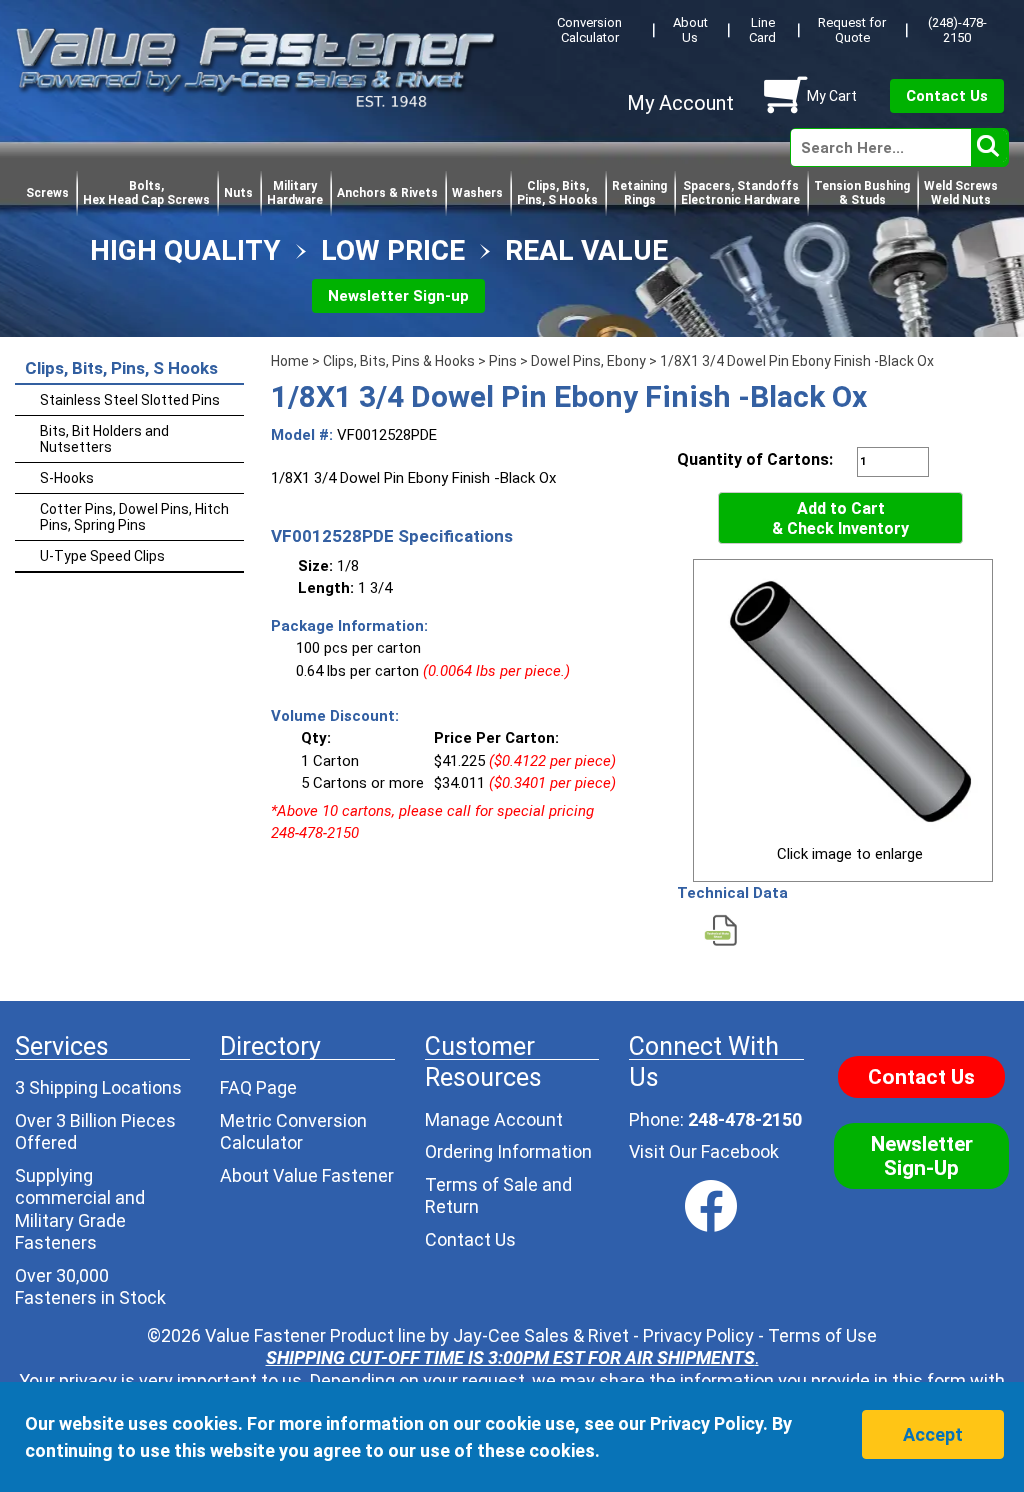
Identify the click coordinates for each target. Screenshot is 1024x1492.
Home (290, 361)
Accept (933, 1434)
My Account (680, 103)
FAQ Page (258, 1087)
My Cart (832, 96)
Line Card (762, 30)
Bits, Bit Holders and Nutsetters (104, 439)
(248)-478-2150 (957, 30)
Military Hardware (295, 193)
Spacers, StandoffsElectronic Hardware (740, 193)
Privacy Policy (698, 1335)
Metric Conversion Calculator (293, 1132)
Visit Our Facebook (704, 1151)
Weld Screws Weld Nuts (961, 193)
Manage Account (494, 1119)
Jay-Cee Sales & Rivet (541, 1335)
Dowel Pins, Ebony (588, 361)
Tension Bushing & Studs (862, 193)
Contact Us (947, 96)
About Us (690, 30)
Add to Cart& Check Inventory (840, 518)
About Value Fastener (307, 1175)
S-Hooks (67, 478)
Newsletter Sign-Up (922, 1156)
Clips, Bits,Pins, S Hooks (557, 193)
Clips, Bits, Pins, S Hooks (121, 368)
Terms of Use (822, 1335)
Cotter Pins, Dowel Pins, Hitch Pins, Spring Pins (134, 517)
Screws (47, 193)
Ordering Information (508, 1151)
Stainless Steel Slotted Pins (130, 400)
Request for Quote (852, 30)
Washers (477, 193)
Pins (503, 361)
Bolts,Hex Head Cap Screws (146, 193)
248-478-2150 (745, 1119)
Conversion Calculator (589, 30)
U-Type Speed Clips (102, 556)
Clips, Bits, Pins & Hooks (399, 361)
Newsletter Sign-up (398, 296)
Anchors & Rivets (387, 193)
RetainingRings (639, 193)
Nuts (238, 193)
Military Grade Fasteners (70, 1232)
